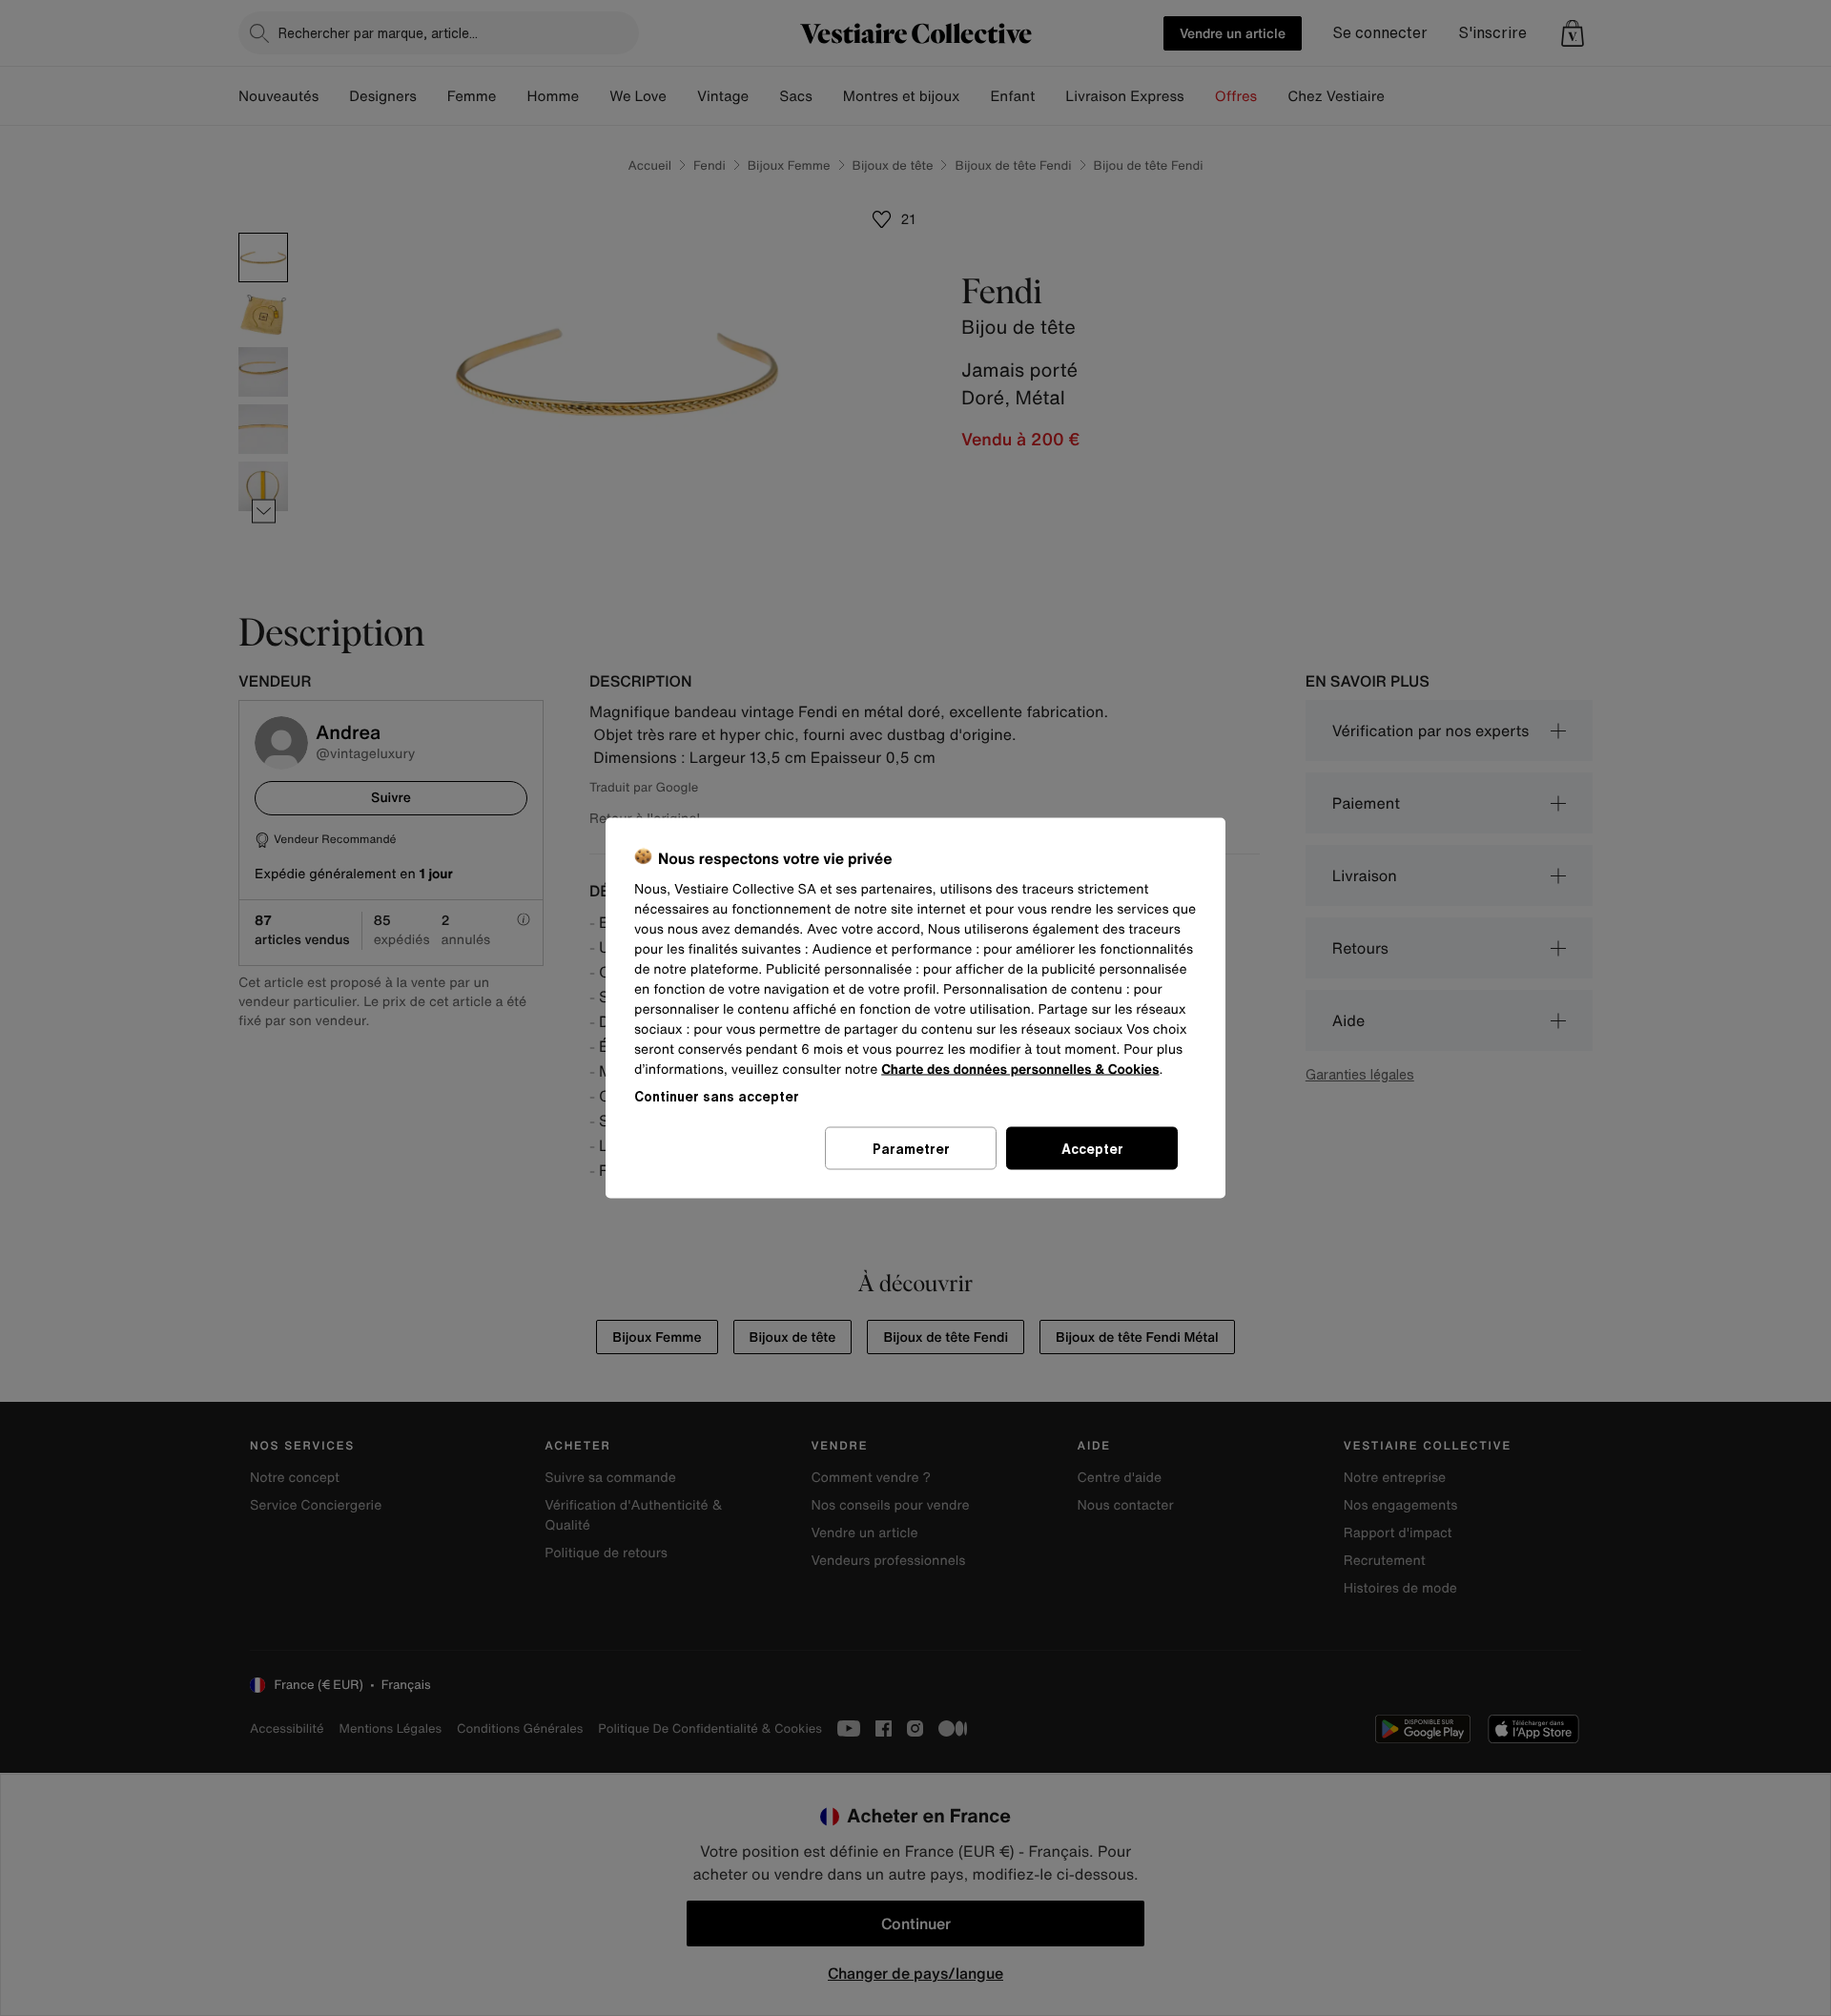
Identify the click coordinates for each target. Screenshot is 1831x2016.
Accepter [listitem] (1092, 1149)
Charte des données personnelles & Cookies (1020, 1070)
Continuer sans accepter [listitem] (717, 1096)
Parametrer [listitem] (911, 1149)
